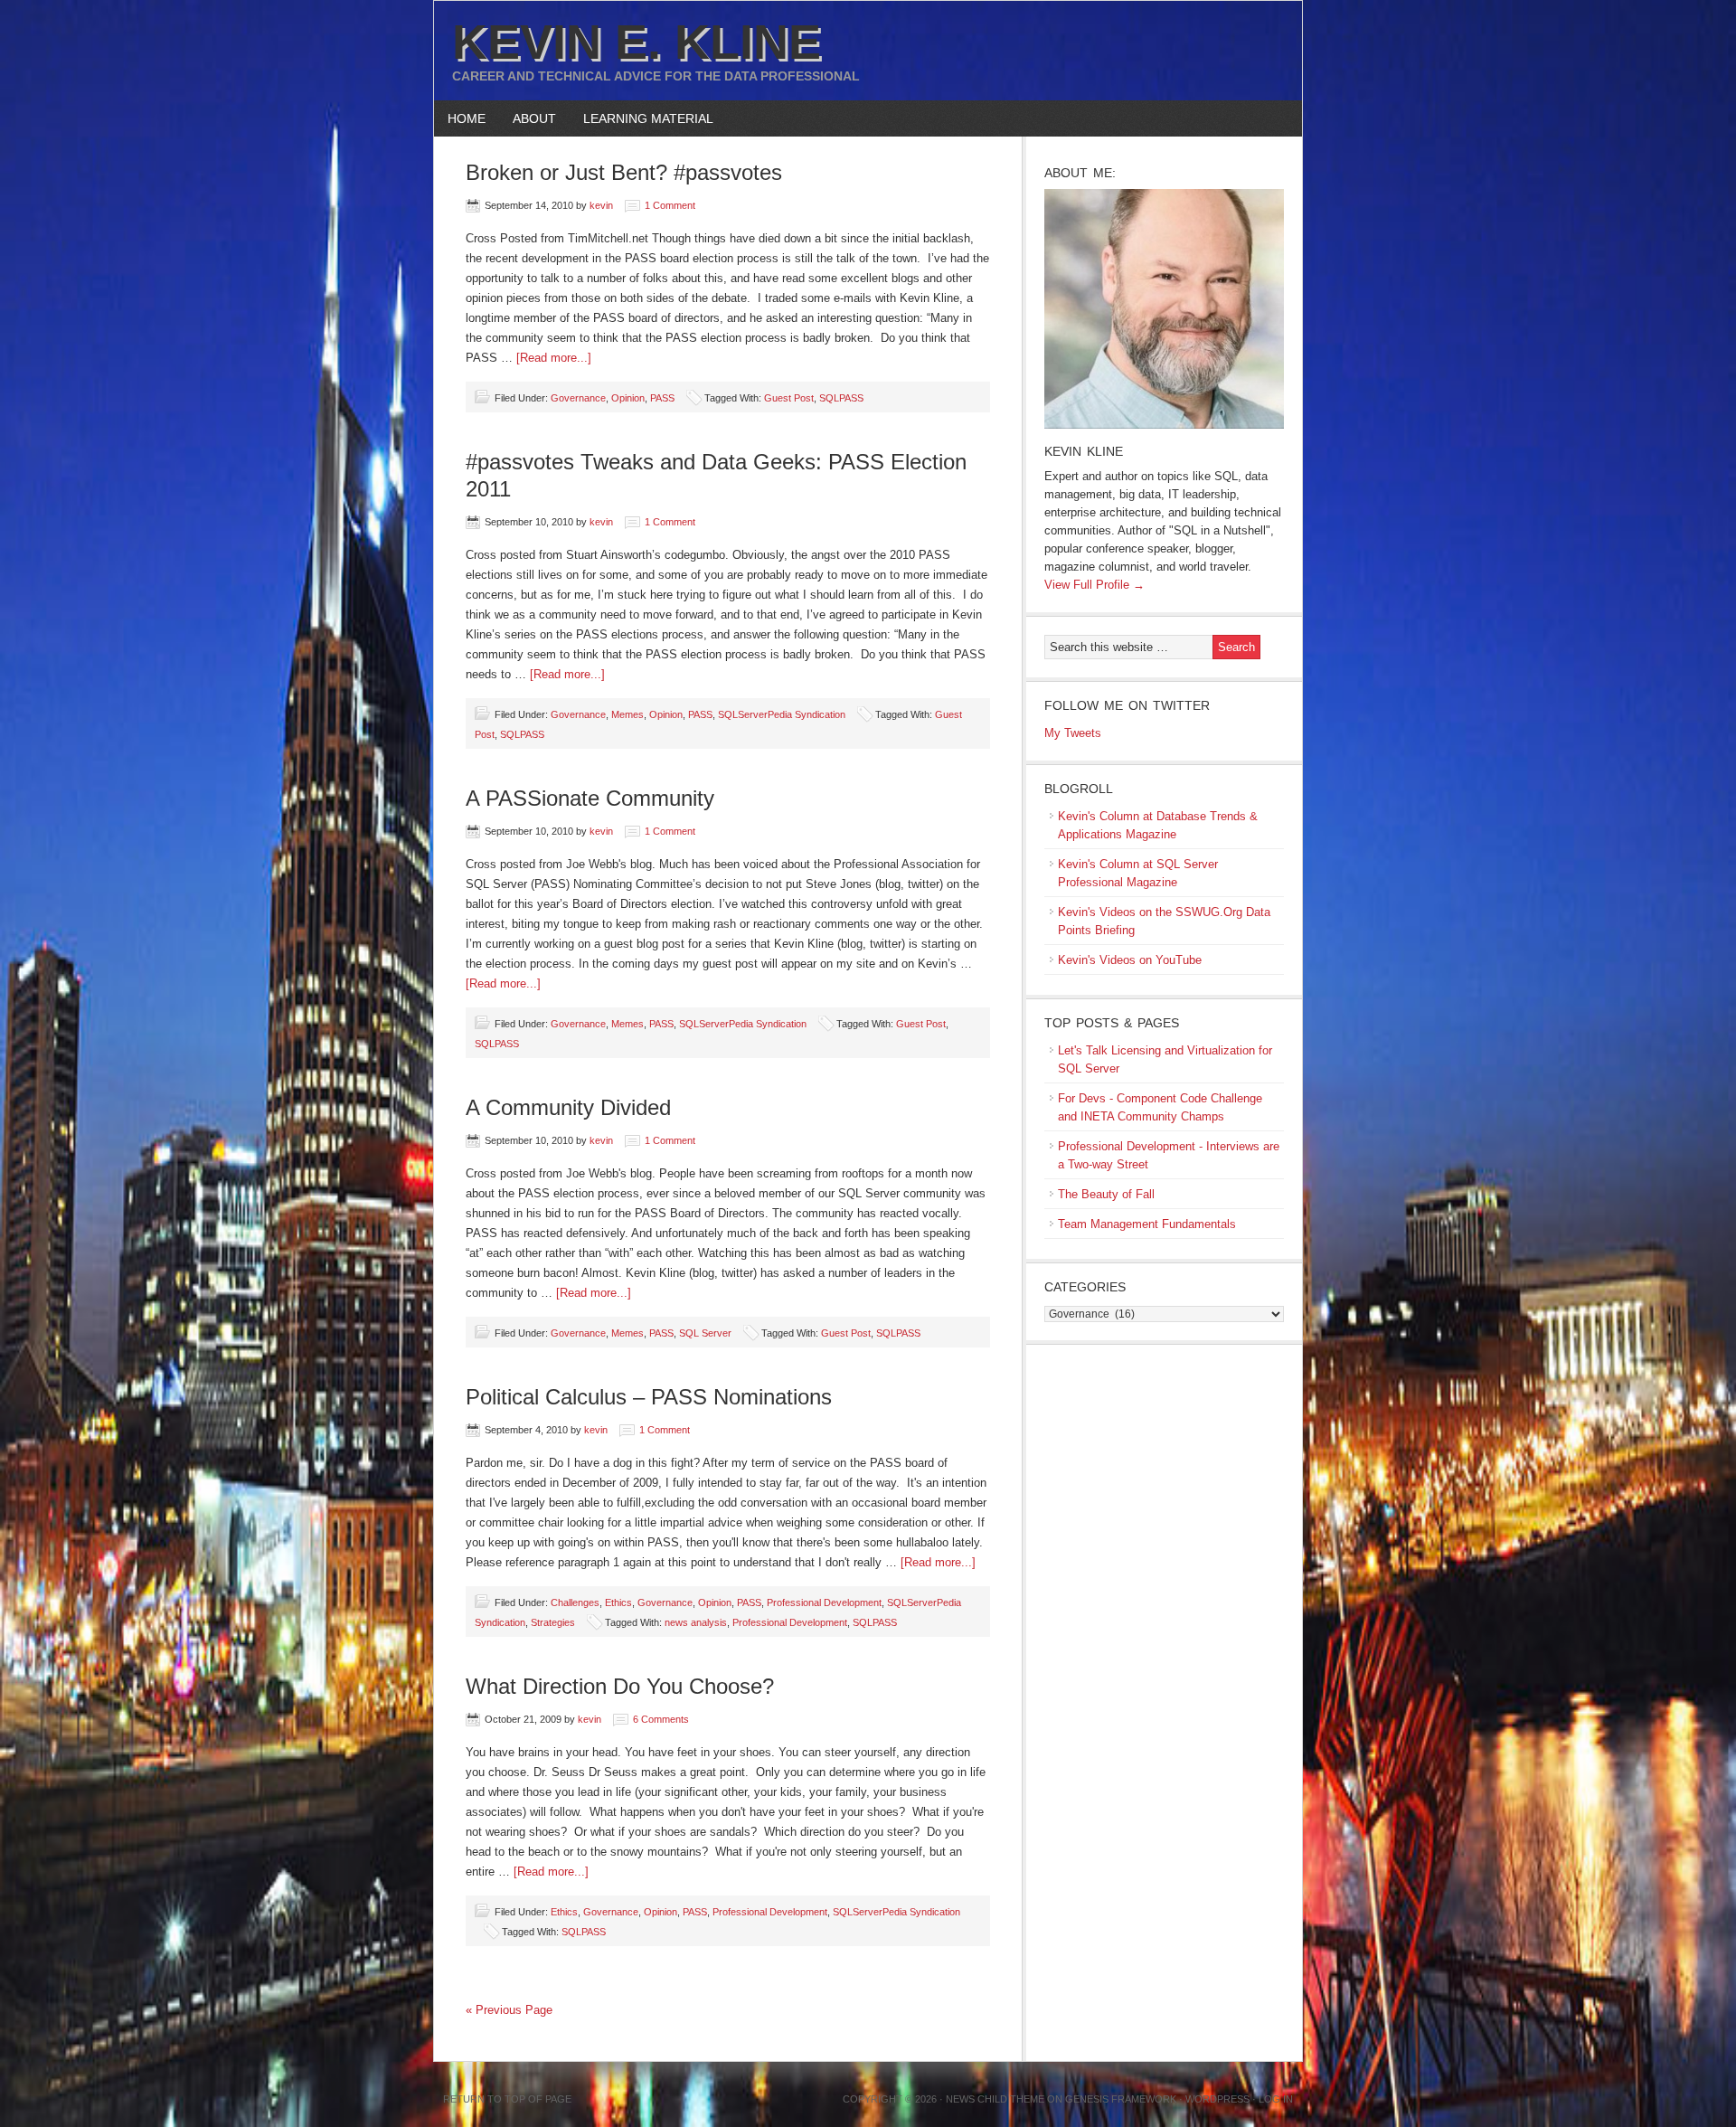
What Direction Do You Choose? (620, 1686)
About (528, 118)
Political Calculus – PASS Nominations (649, 1397)
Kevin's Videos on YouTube (1130, 960)
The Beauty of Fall (1106, 1194)
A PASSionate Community (590, 798)
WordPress (1217, 2099)
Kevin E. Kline (637, 42)
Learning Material (642, 118)
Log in (1276, 2099)
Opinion (628, 398)
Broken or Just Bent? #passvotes (624, 172)
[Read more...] (554, 358)
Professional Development (824, 1602)
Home (467, 118)
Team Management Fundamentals (1147, 1224)
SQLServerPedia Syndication (782, 714)
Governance (578, 398)
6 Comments (661, 1719)
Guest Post (789, 398)
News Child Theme (995, 2099)
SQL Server (705, 1333)
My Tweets (1073, 733)
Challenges (575, 1602)
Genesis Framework (1121, 2099)
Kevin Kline (1084, 451)
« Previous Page (509, 2010)
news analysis (696, 1622)
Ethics (618, 1602)
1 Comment (670, 205)
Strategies (553, 1622)
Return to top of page (507, 2099)
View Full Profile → (1094, 585)
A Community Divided (568, 1107)
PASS (662, 398)
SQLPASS (841, 398)
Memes (627, 714)
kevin (601, 205)
